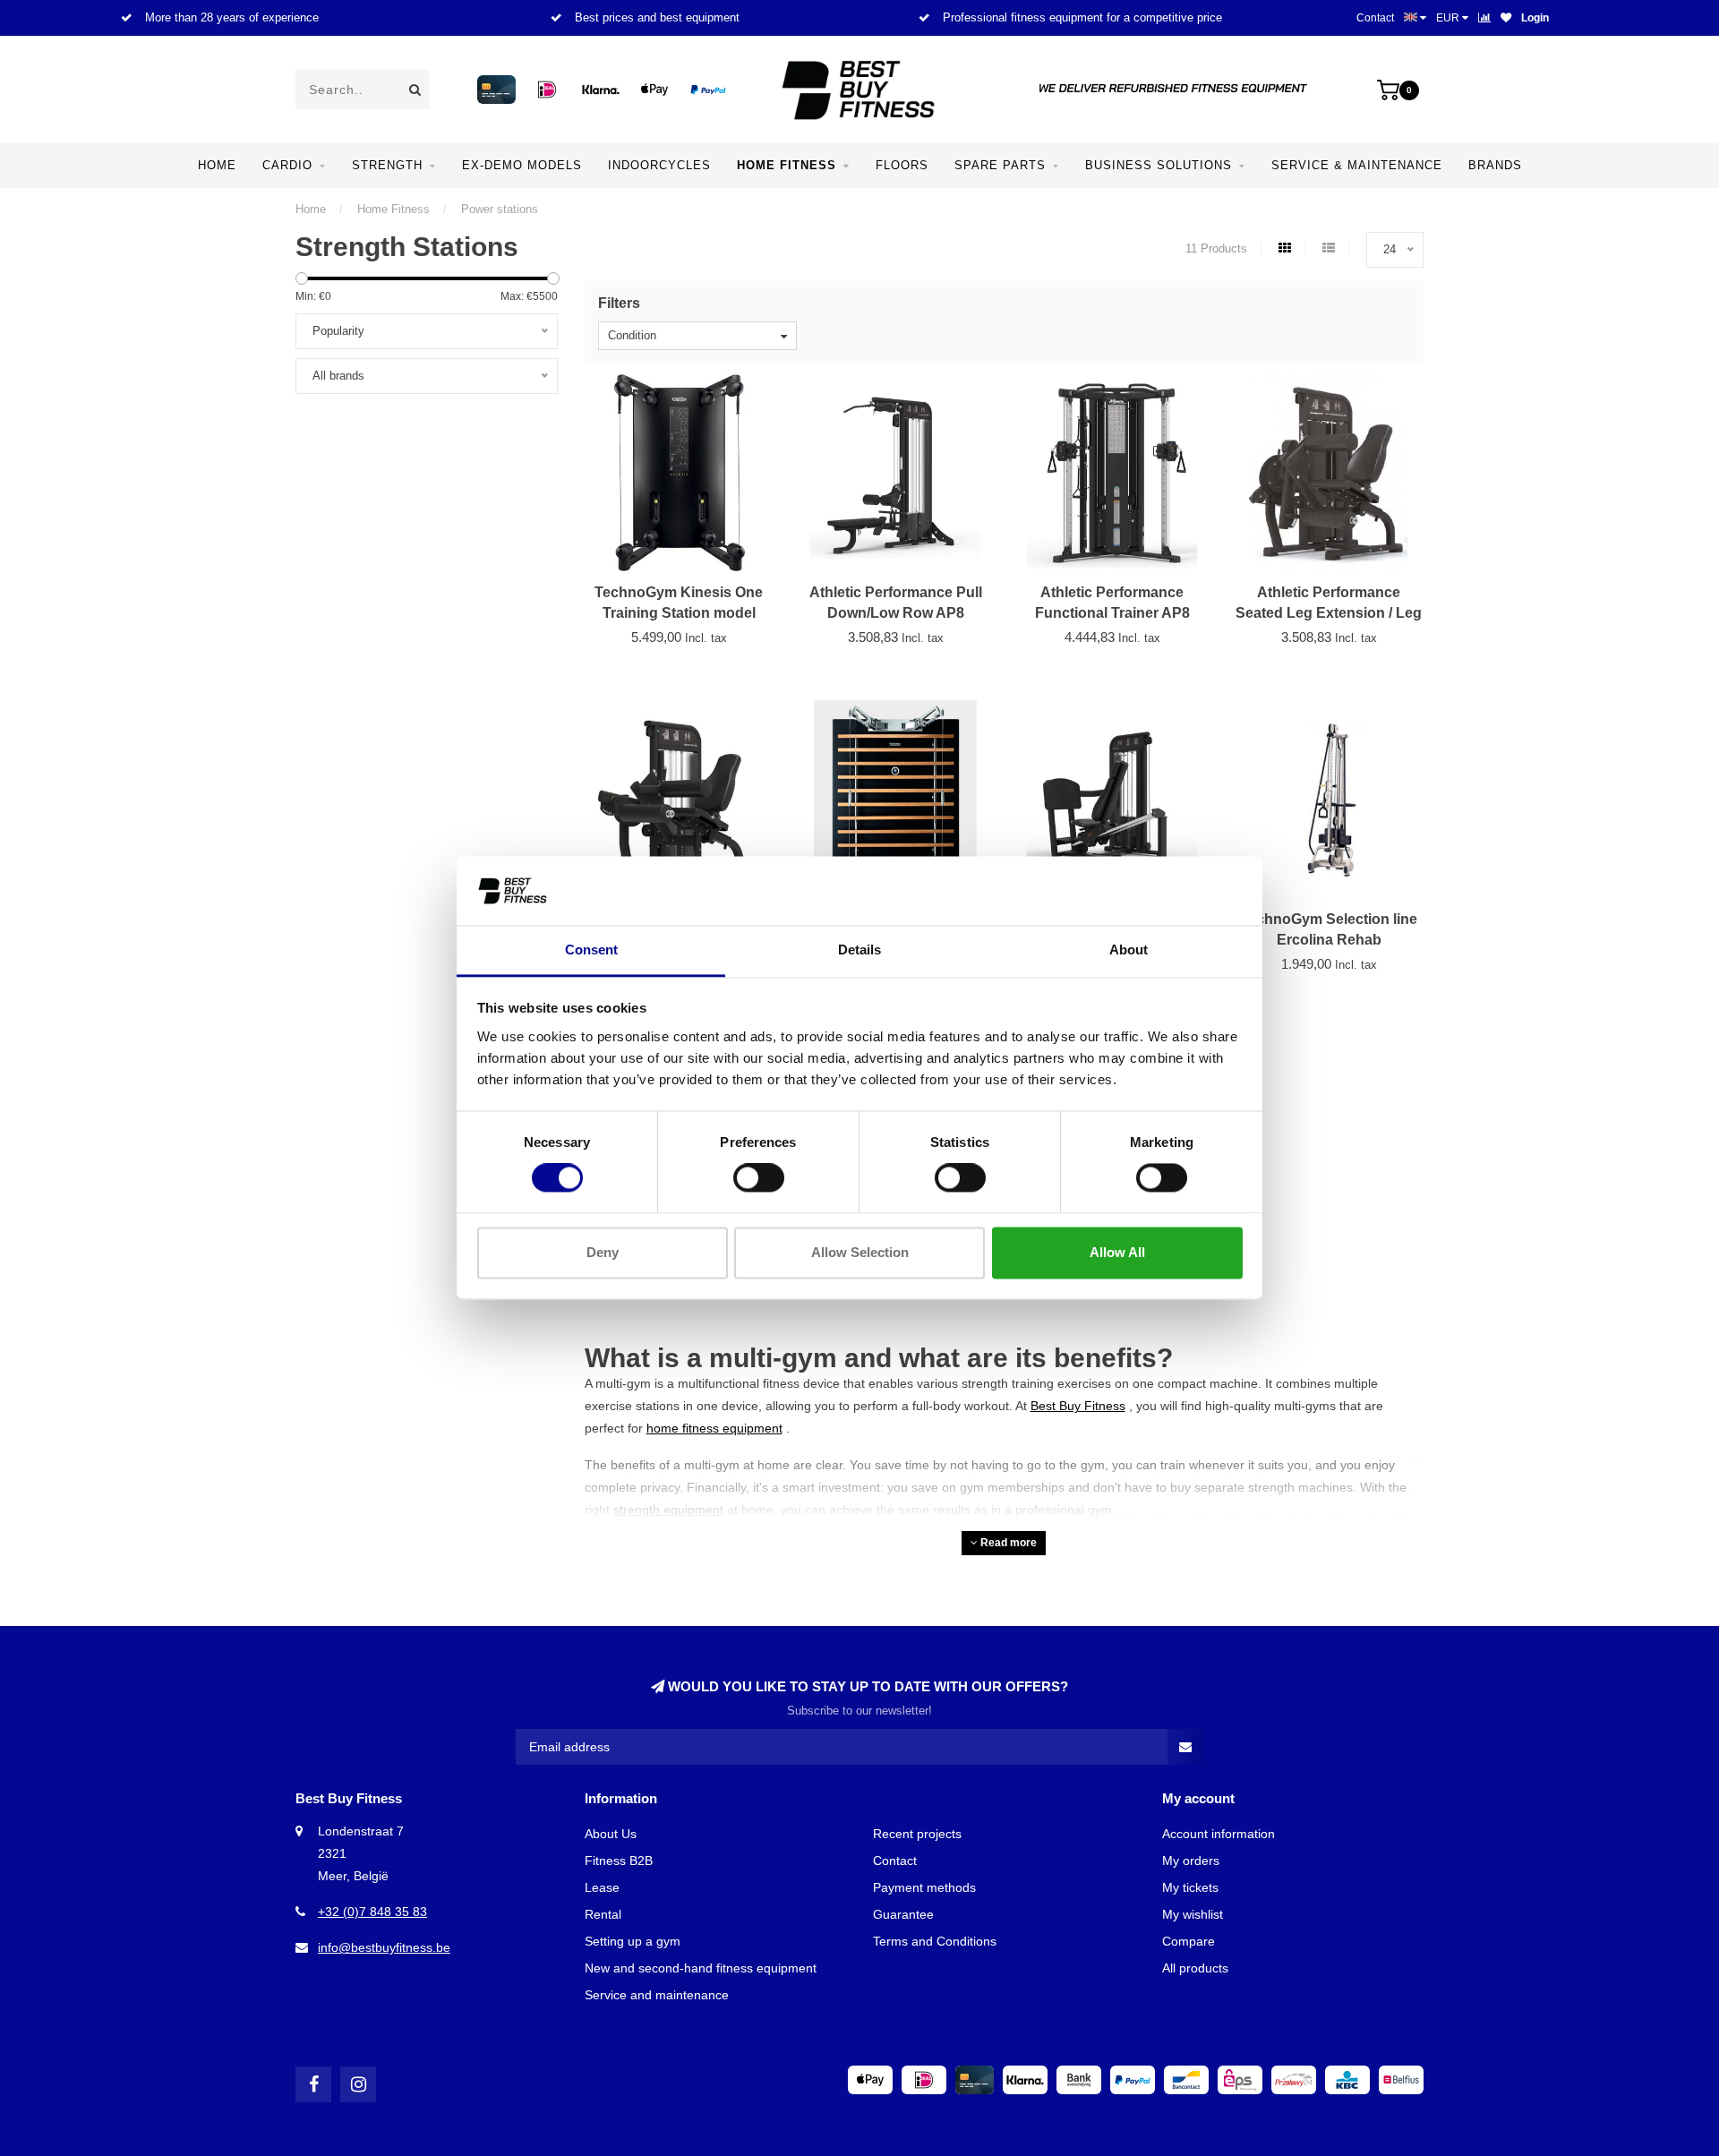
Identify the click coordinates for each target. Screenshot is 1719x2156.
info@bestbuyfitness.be (384, 1947)
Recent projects (917, 1834)
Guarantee (903, 1914)
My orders (1191, 1861)
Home (217, 165)
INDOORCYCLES (659, 165)
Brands (1495, 165)
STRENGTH (387, 165)
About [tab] (1129, 950)
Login (1535, 18)
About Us (611, 1834)
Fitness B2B (619, 1861)
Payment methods (924, 1887)
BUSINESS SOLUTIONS (1159, 165)
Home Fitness (787, 165)
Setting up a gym (633, 1941)
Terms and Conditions (935, 1941)
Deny (603, 1252)
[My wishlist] (1506, 18)
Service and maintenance (657, 1995)
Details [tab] (859, 950)
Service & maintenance (1357, 165)
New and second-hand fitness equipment (701, 1968)
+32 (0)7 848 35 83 (372, 1912)
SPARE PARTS (1000, 165)
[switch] (759, 1178)
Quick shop (687, 600)
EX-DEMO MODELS (522, 165)
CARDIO (287, 165)
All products (1195, 1968)
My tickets (1190, 1887)
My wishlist (1193, 1914)
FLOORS (902, 165)
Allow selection (860, 1252)
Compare (1189, 1941)
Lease (602, 1887)
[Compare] (1484, 18)
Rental (603, 1914)
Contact (1375, 18)
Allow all (1117, 1252)
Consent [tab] (591, 950)
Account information (1219, 1834)
